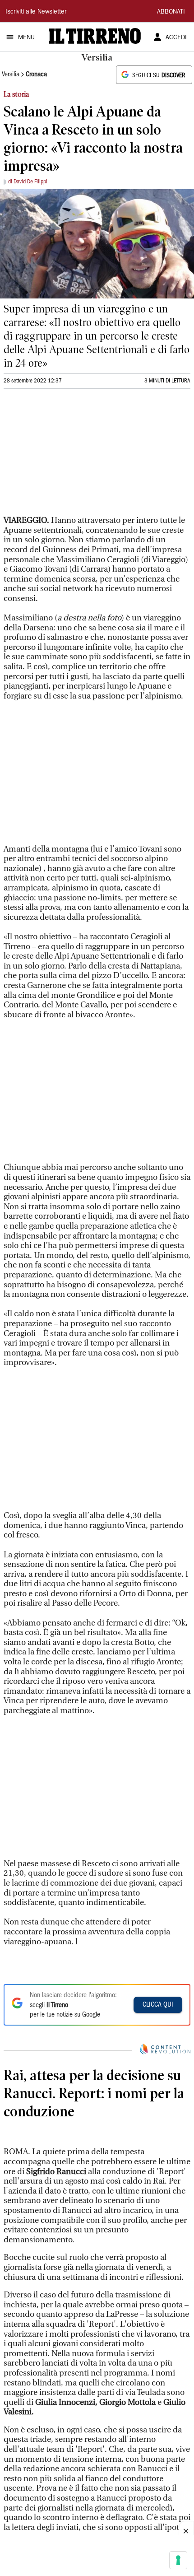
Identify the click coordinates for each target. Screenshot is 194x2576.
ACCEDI (176, 38)
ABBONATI (171, 12)
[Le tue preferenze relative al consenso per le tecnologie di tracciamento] (178, 2560)
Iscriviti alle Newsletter (36, 12)
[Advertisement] (71, 456)
